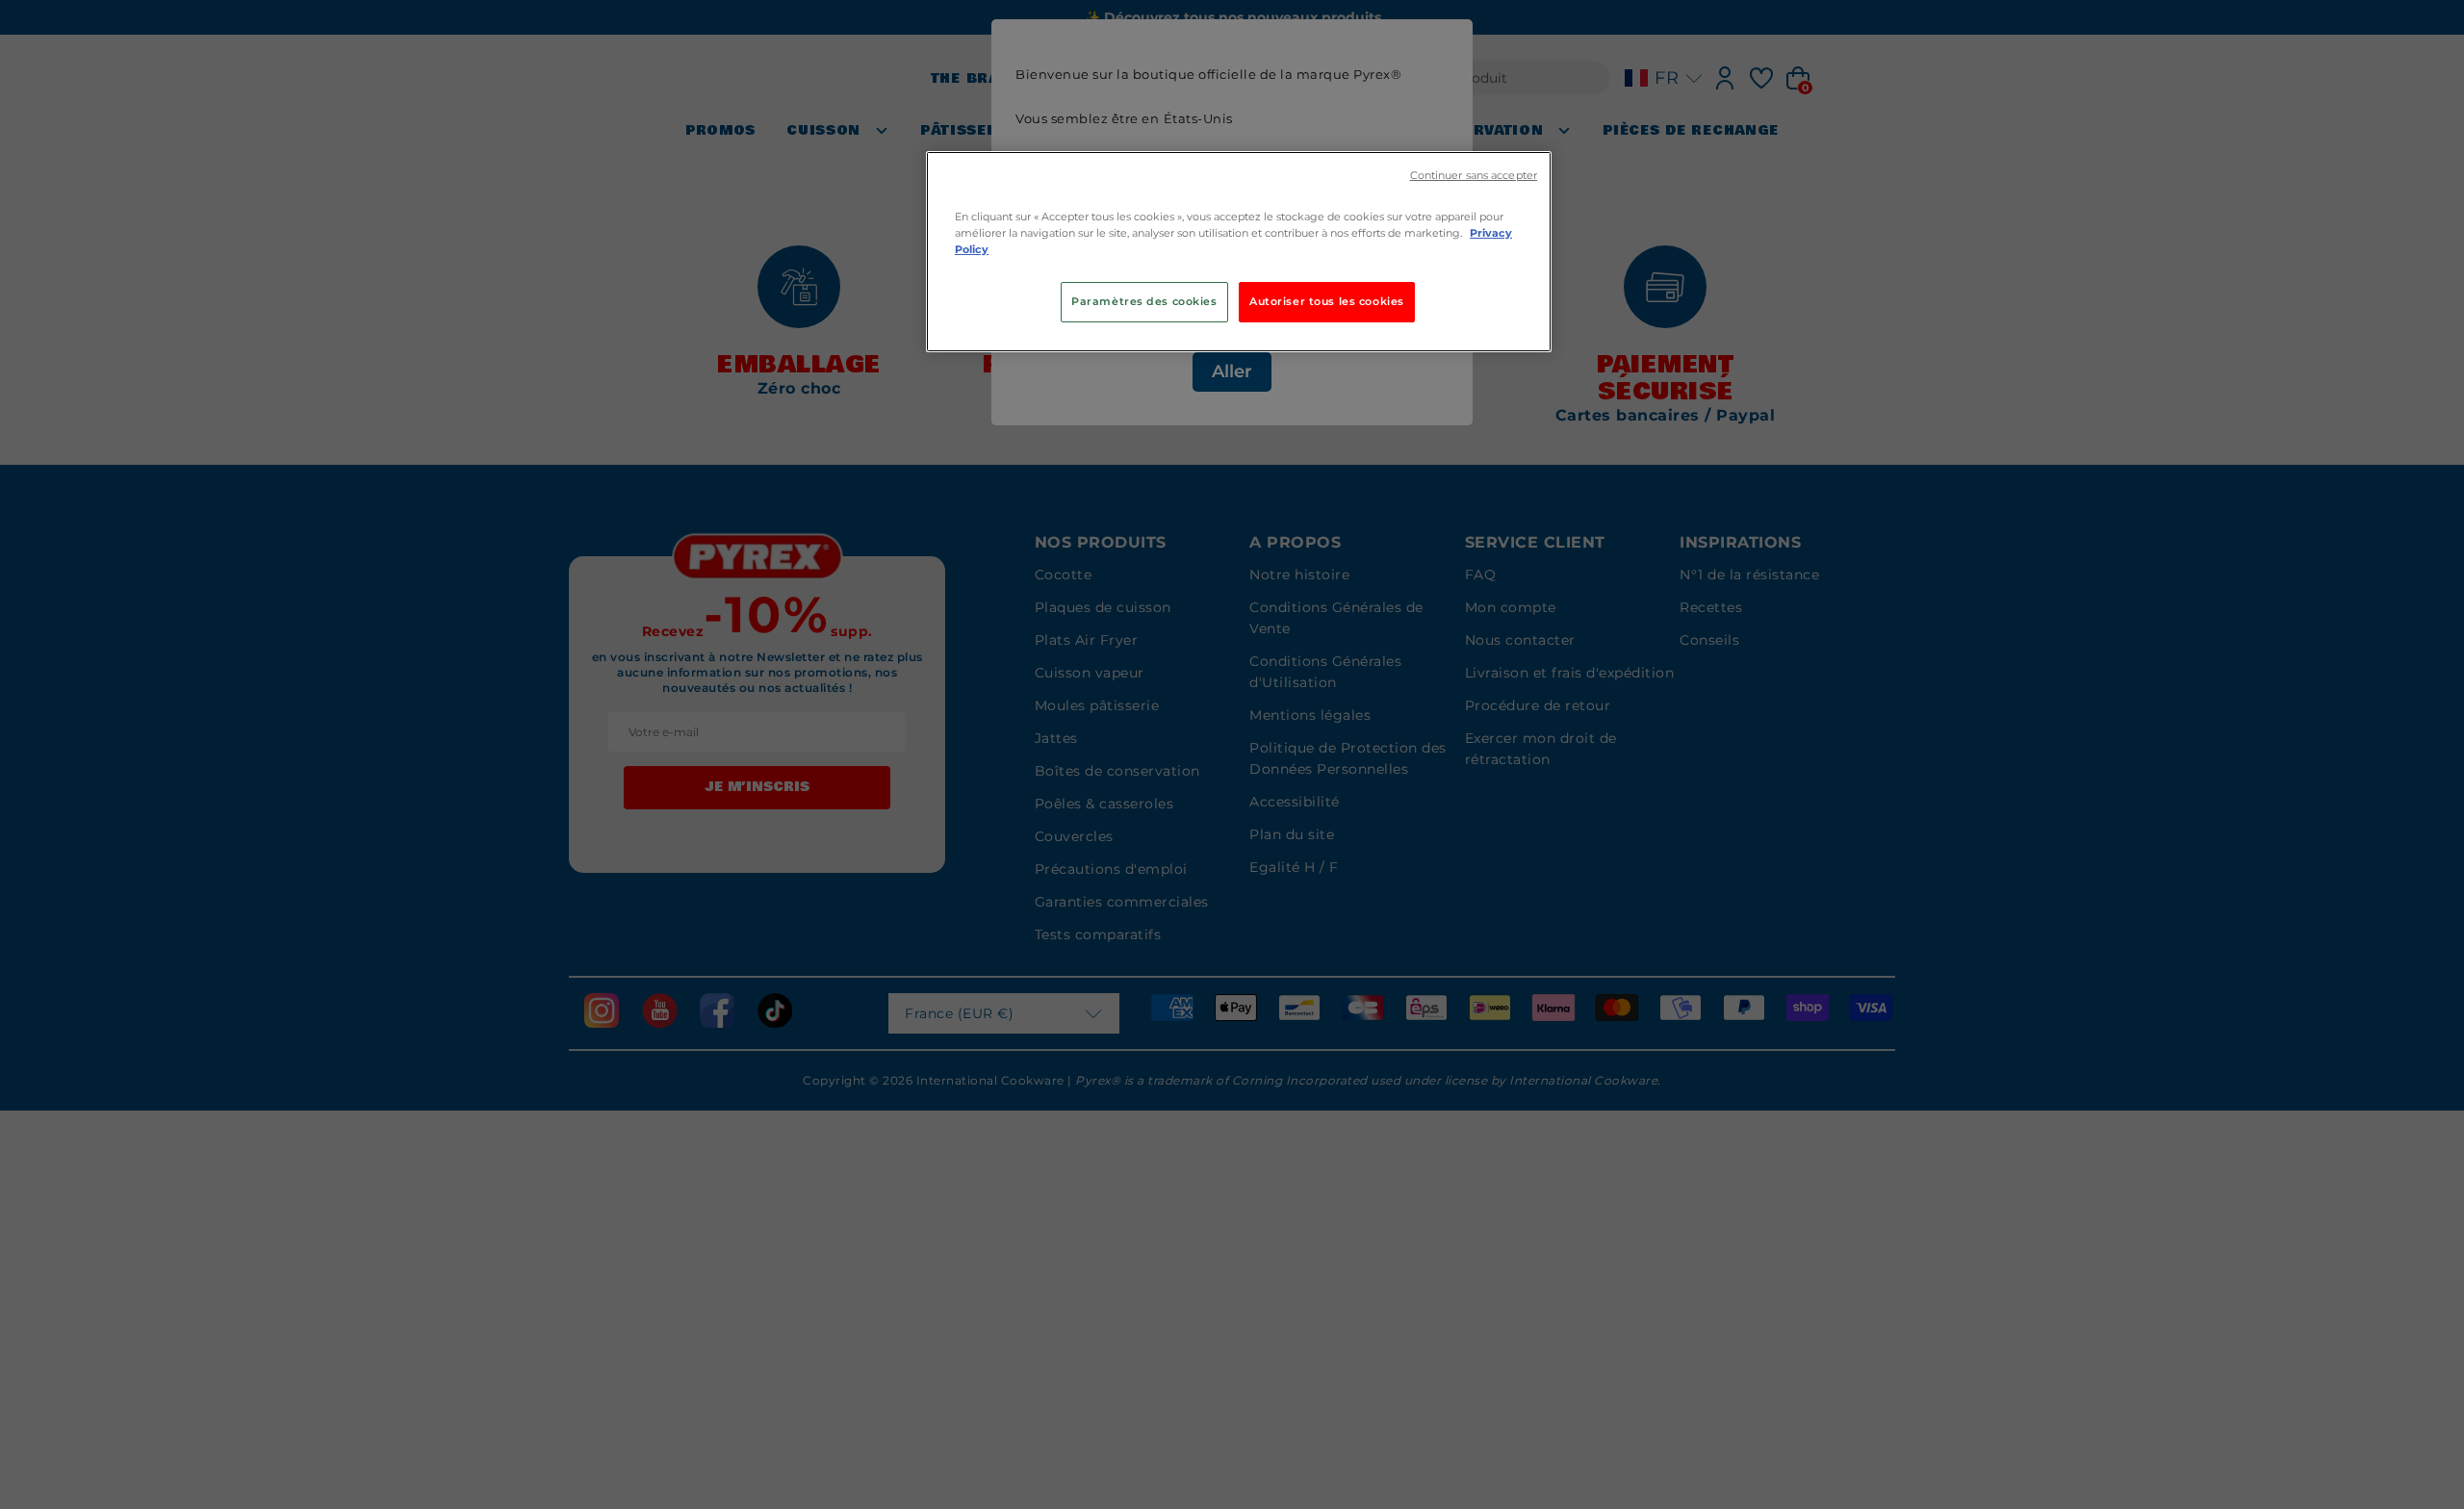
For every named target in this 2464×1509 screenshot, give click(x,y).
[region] (1239, 252)
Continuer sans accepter (1474, 176)
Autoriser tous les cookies (1327, 301)
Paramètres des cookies (1144, 301)
